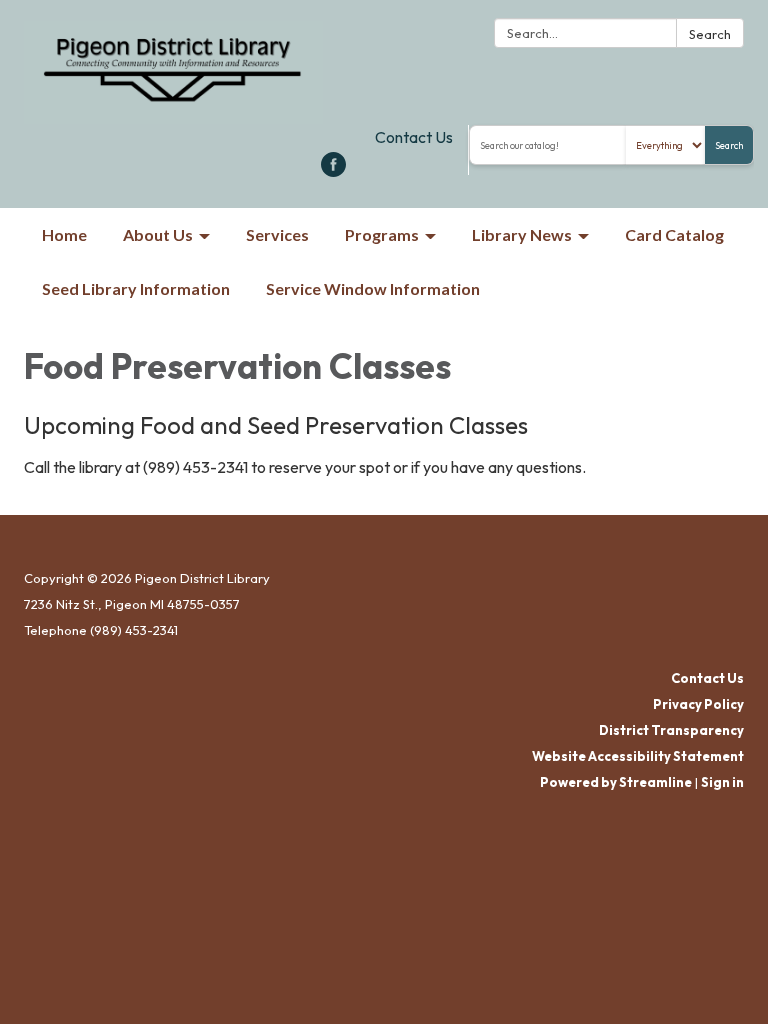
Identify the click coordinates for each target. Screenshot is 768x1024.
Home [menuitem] (64, 234)
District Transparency (671, 730)
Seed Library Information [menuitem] (136, 288)
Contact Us (414, 137)
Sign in (722, 782)
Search (710, 34)
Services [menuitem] (277, 234)
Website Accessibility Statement (638, 756)
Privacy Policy (698, 704)
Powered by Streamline (616, 782)
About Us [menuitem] (158, 234)
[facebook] (333, 171)
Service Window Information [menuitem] (373, 288)
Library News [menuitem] (522, 234)
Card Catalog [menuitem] (674, 234)
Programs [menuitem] (382, 234)
